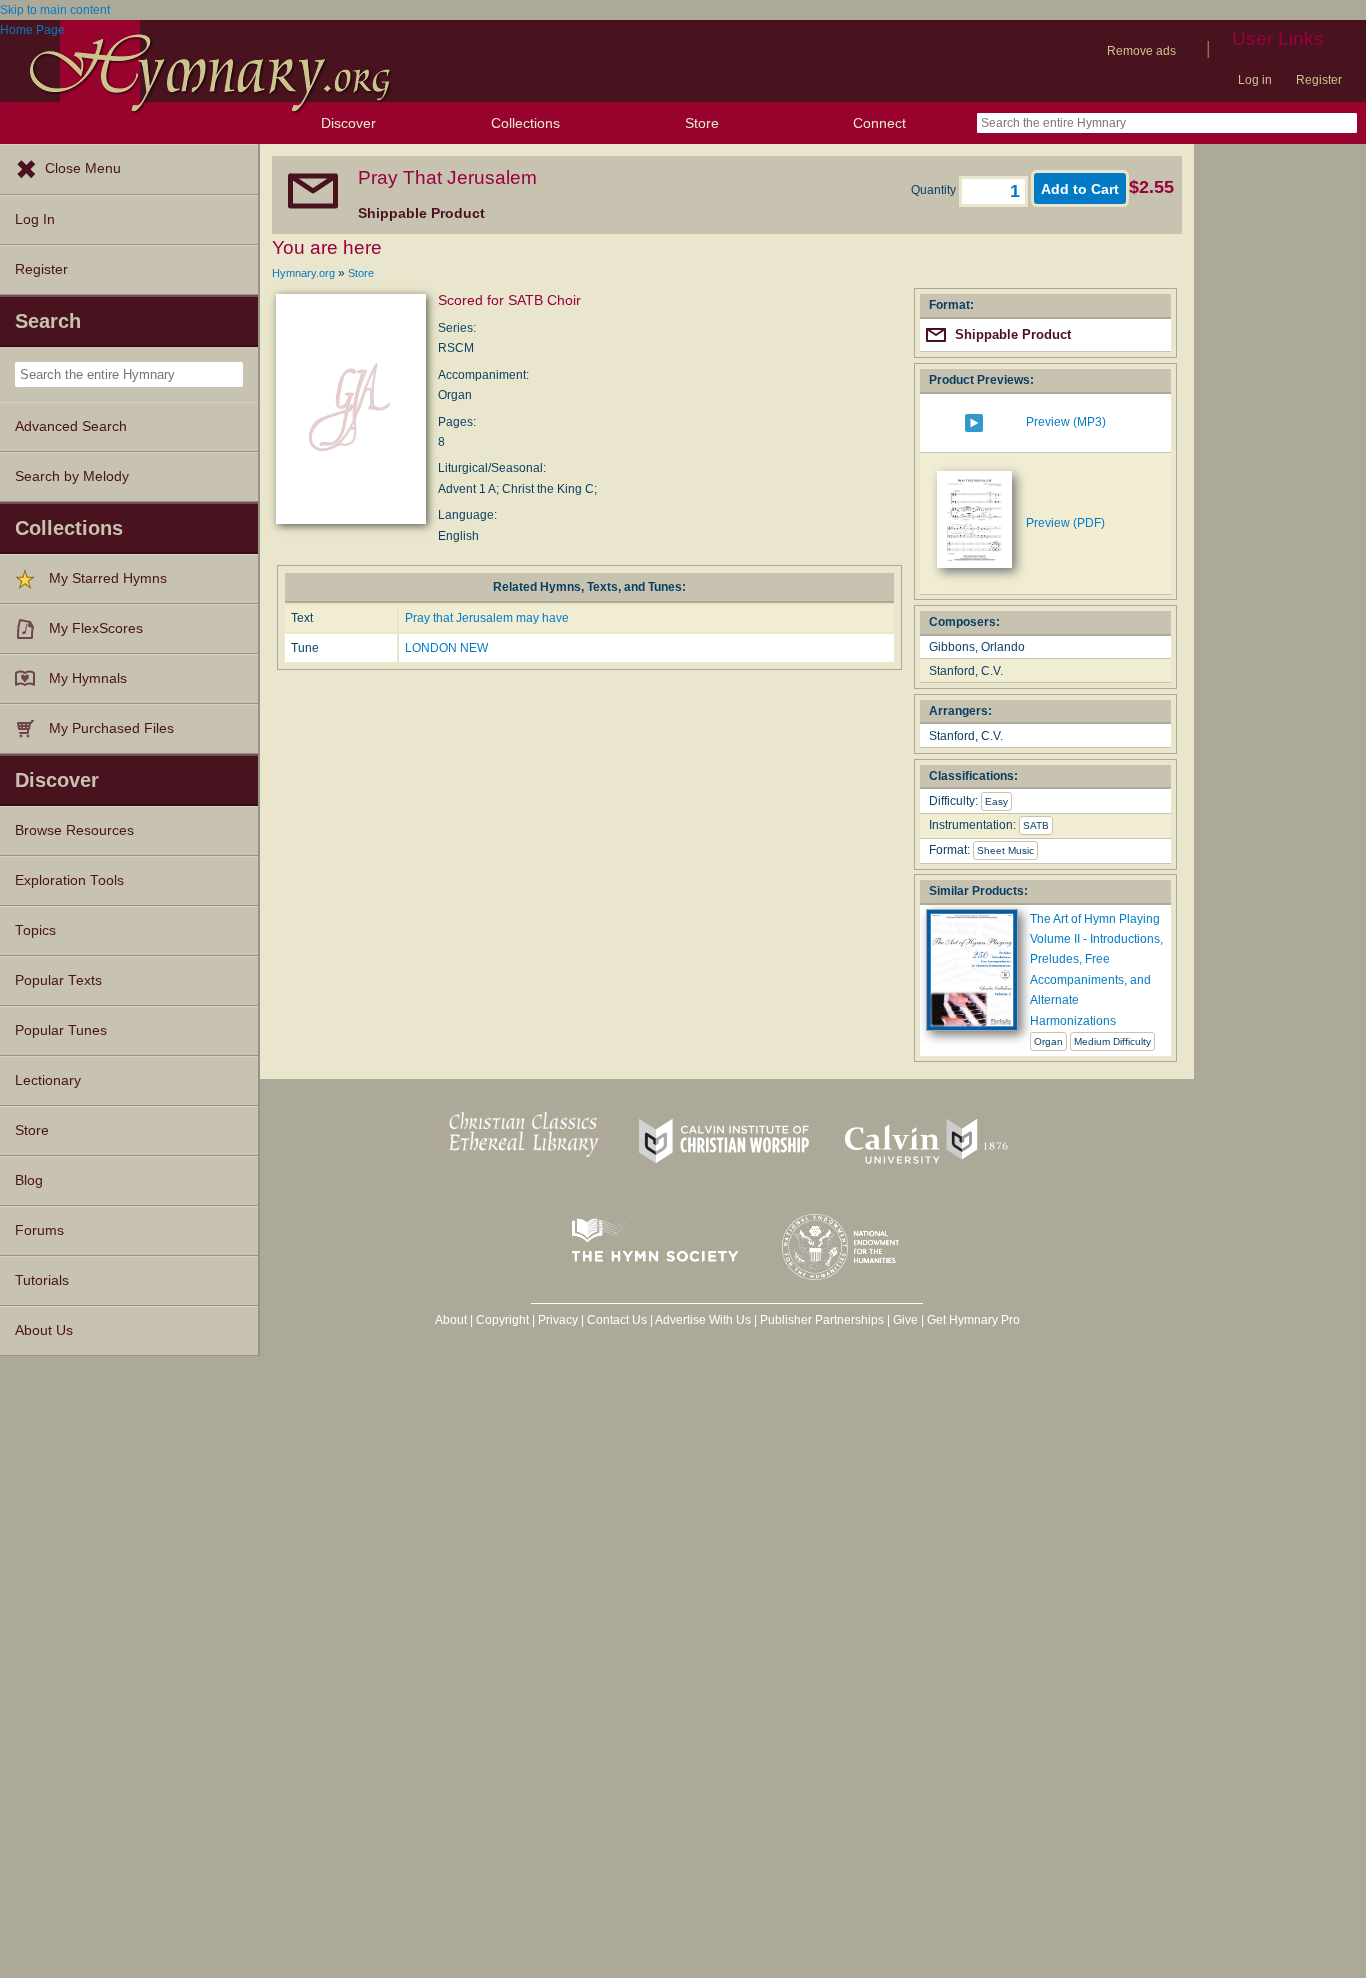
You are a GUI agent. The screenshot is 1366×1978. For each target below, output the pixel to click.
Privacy (558, 1320)
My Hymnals (88, 678)
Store (702, 123)
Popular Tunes (61, 1030)
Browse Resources (74, 830)
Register (1319, 80)
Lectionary (48, 1080)
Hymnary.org (303, 273)
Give (905, 1320)
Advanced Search (71, 426)
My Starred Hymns (108, 578)
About (451, 1320)
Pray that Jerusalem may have (487, 618)
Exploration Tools (69, 880)
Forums (39, 1230)
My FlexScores (96, 628)
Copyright (502, 1320)
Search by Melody (72, 476)
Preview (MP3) (1066, 422)
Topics (35, 930)
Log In (35, 219)
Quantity (935, 190)
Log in (1255, 80)
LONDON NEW (446, 648)
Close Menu (83, 168)
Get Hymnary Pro (973, 1320)
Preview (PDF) (1065, 523)
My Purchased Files (111, 728)
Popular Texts (58, 980)
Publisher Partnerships (822, 1320)
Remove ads (1141, 51)
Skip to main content (55, 10)
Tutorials (42, 1280)
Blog (29, 1180)
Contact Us (617, 1320)
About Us (44, 1330)
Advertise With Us (703, 1320)
